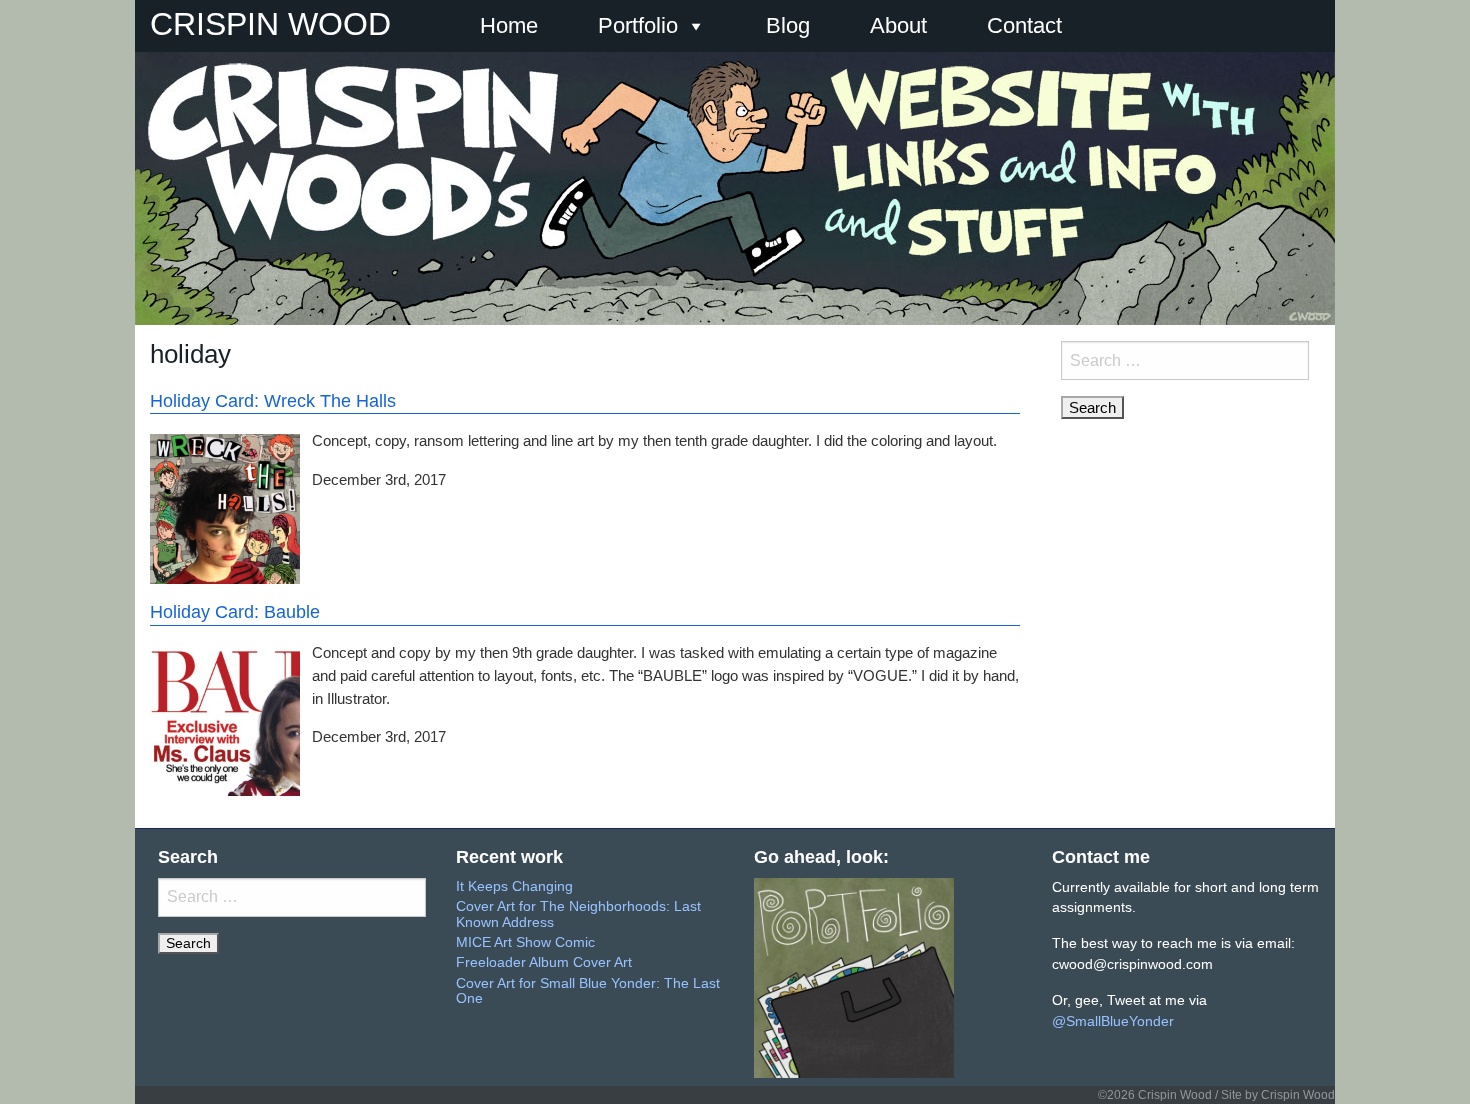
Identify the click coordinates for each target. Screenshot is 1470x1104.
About (898, 25)
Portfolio (638, 25)
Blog (788, 25)
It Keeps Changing (514, 886)
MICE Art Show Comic (525, 942)
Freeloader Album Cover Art (544, 962)
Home (509, 25)
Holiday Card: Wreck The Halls (273, 401)
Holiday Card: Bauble (235, 612)
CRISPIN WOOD (270, 24)
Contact (1024, 25)
